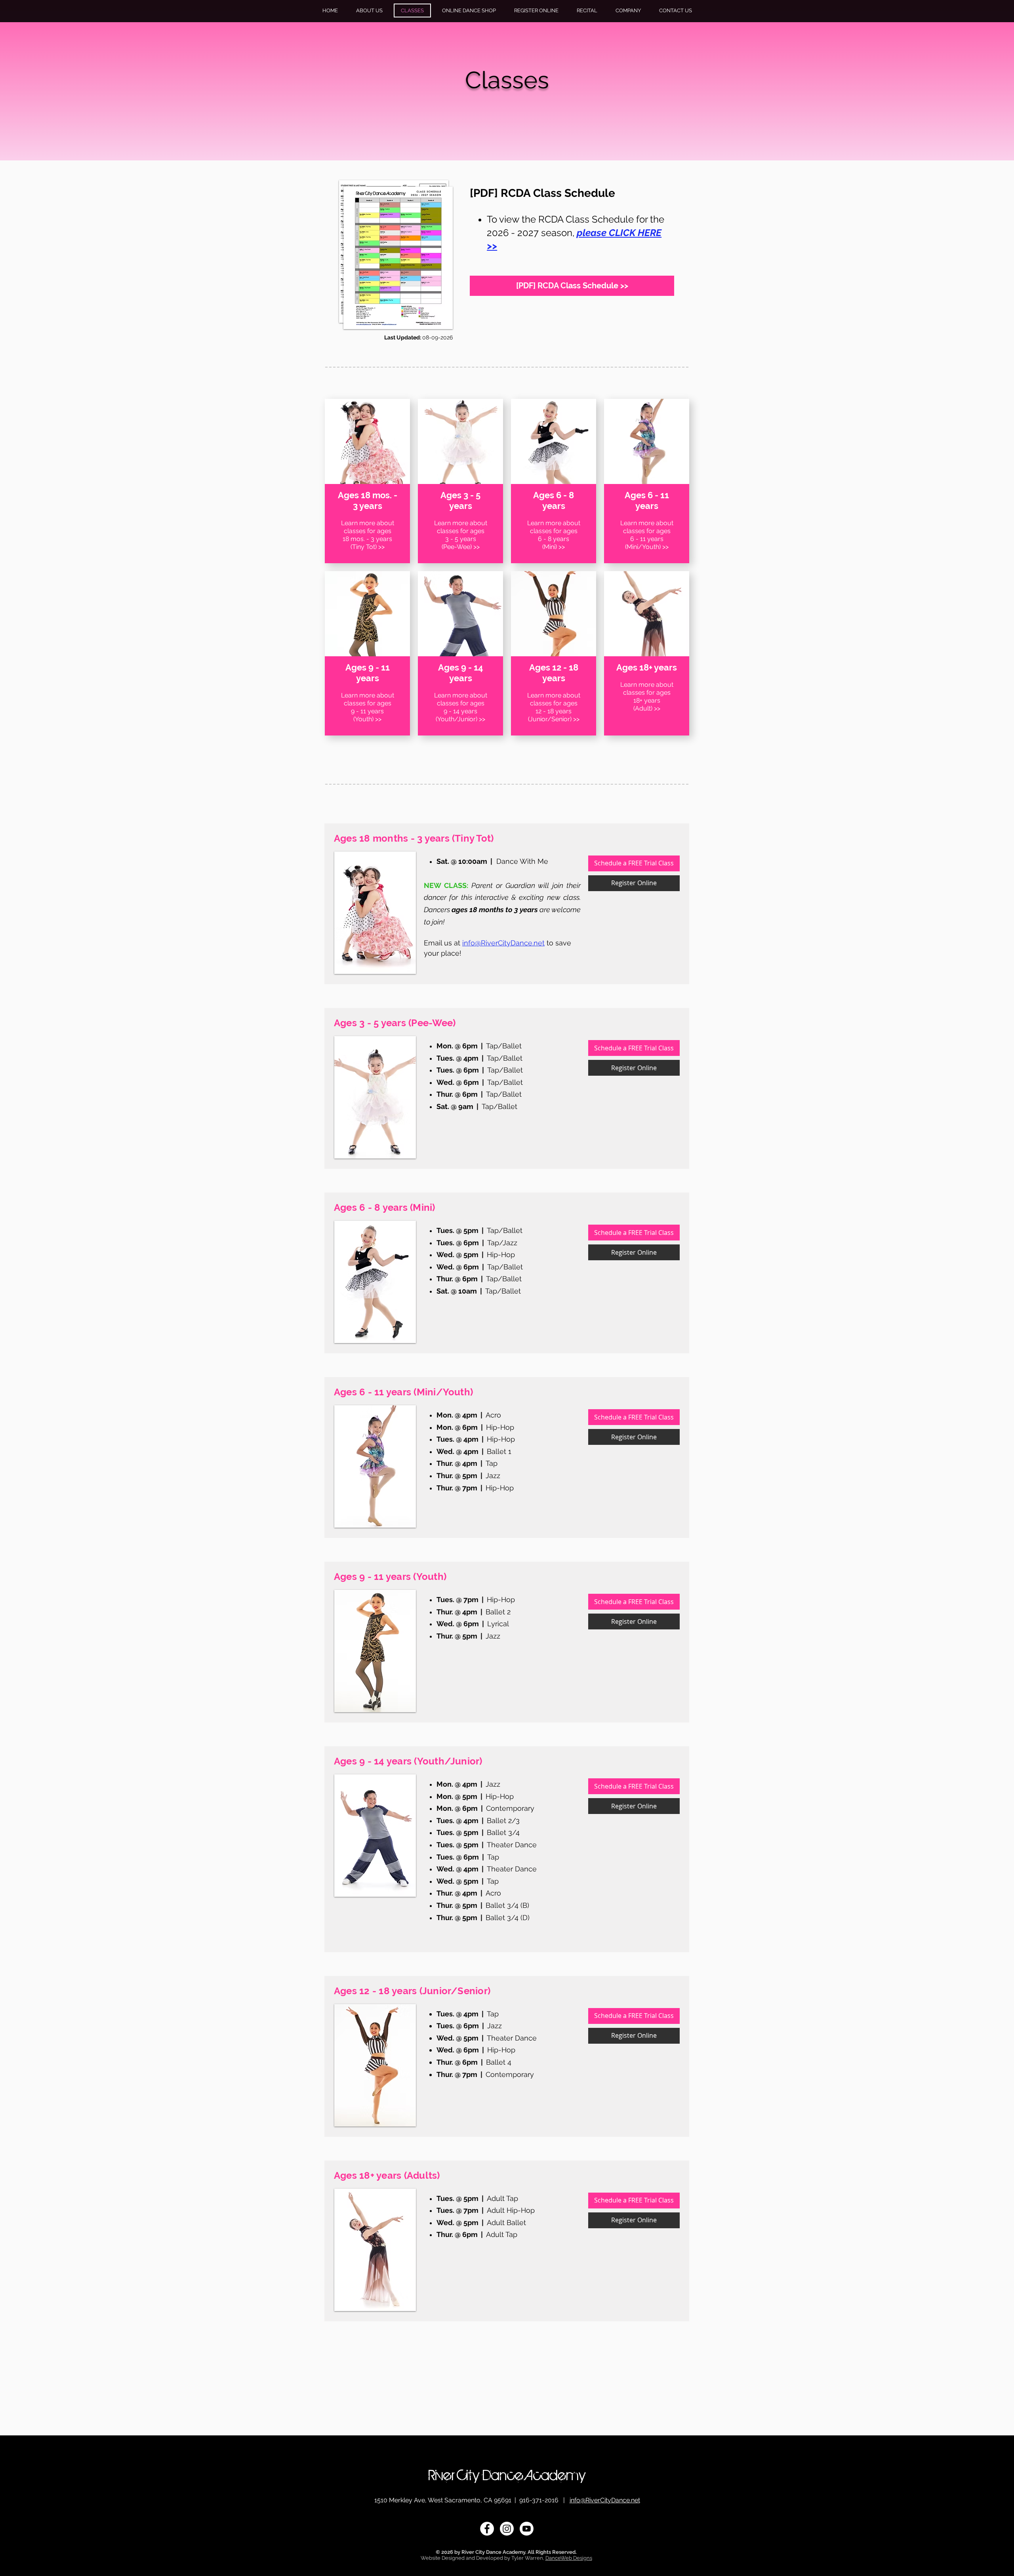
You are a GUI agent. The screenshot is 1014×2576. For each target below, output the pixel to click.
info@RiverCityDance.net (605, 2500)
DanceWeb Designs (569, 2558)
